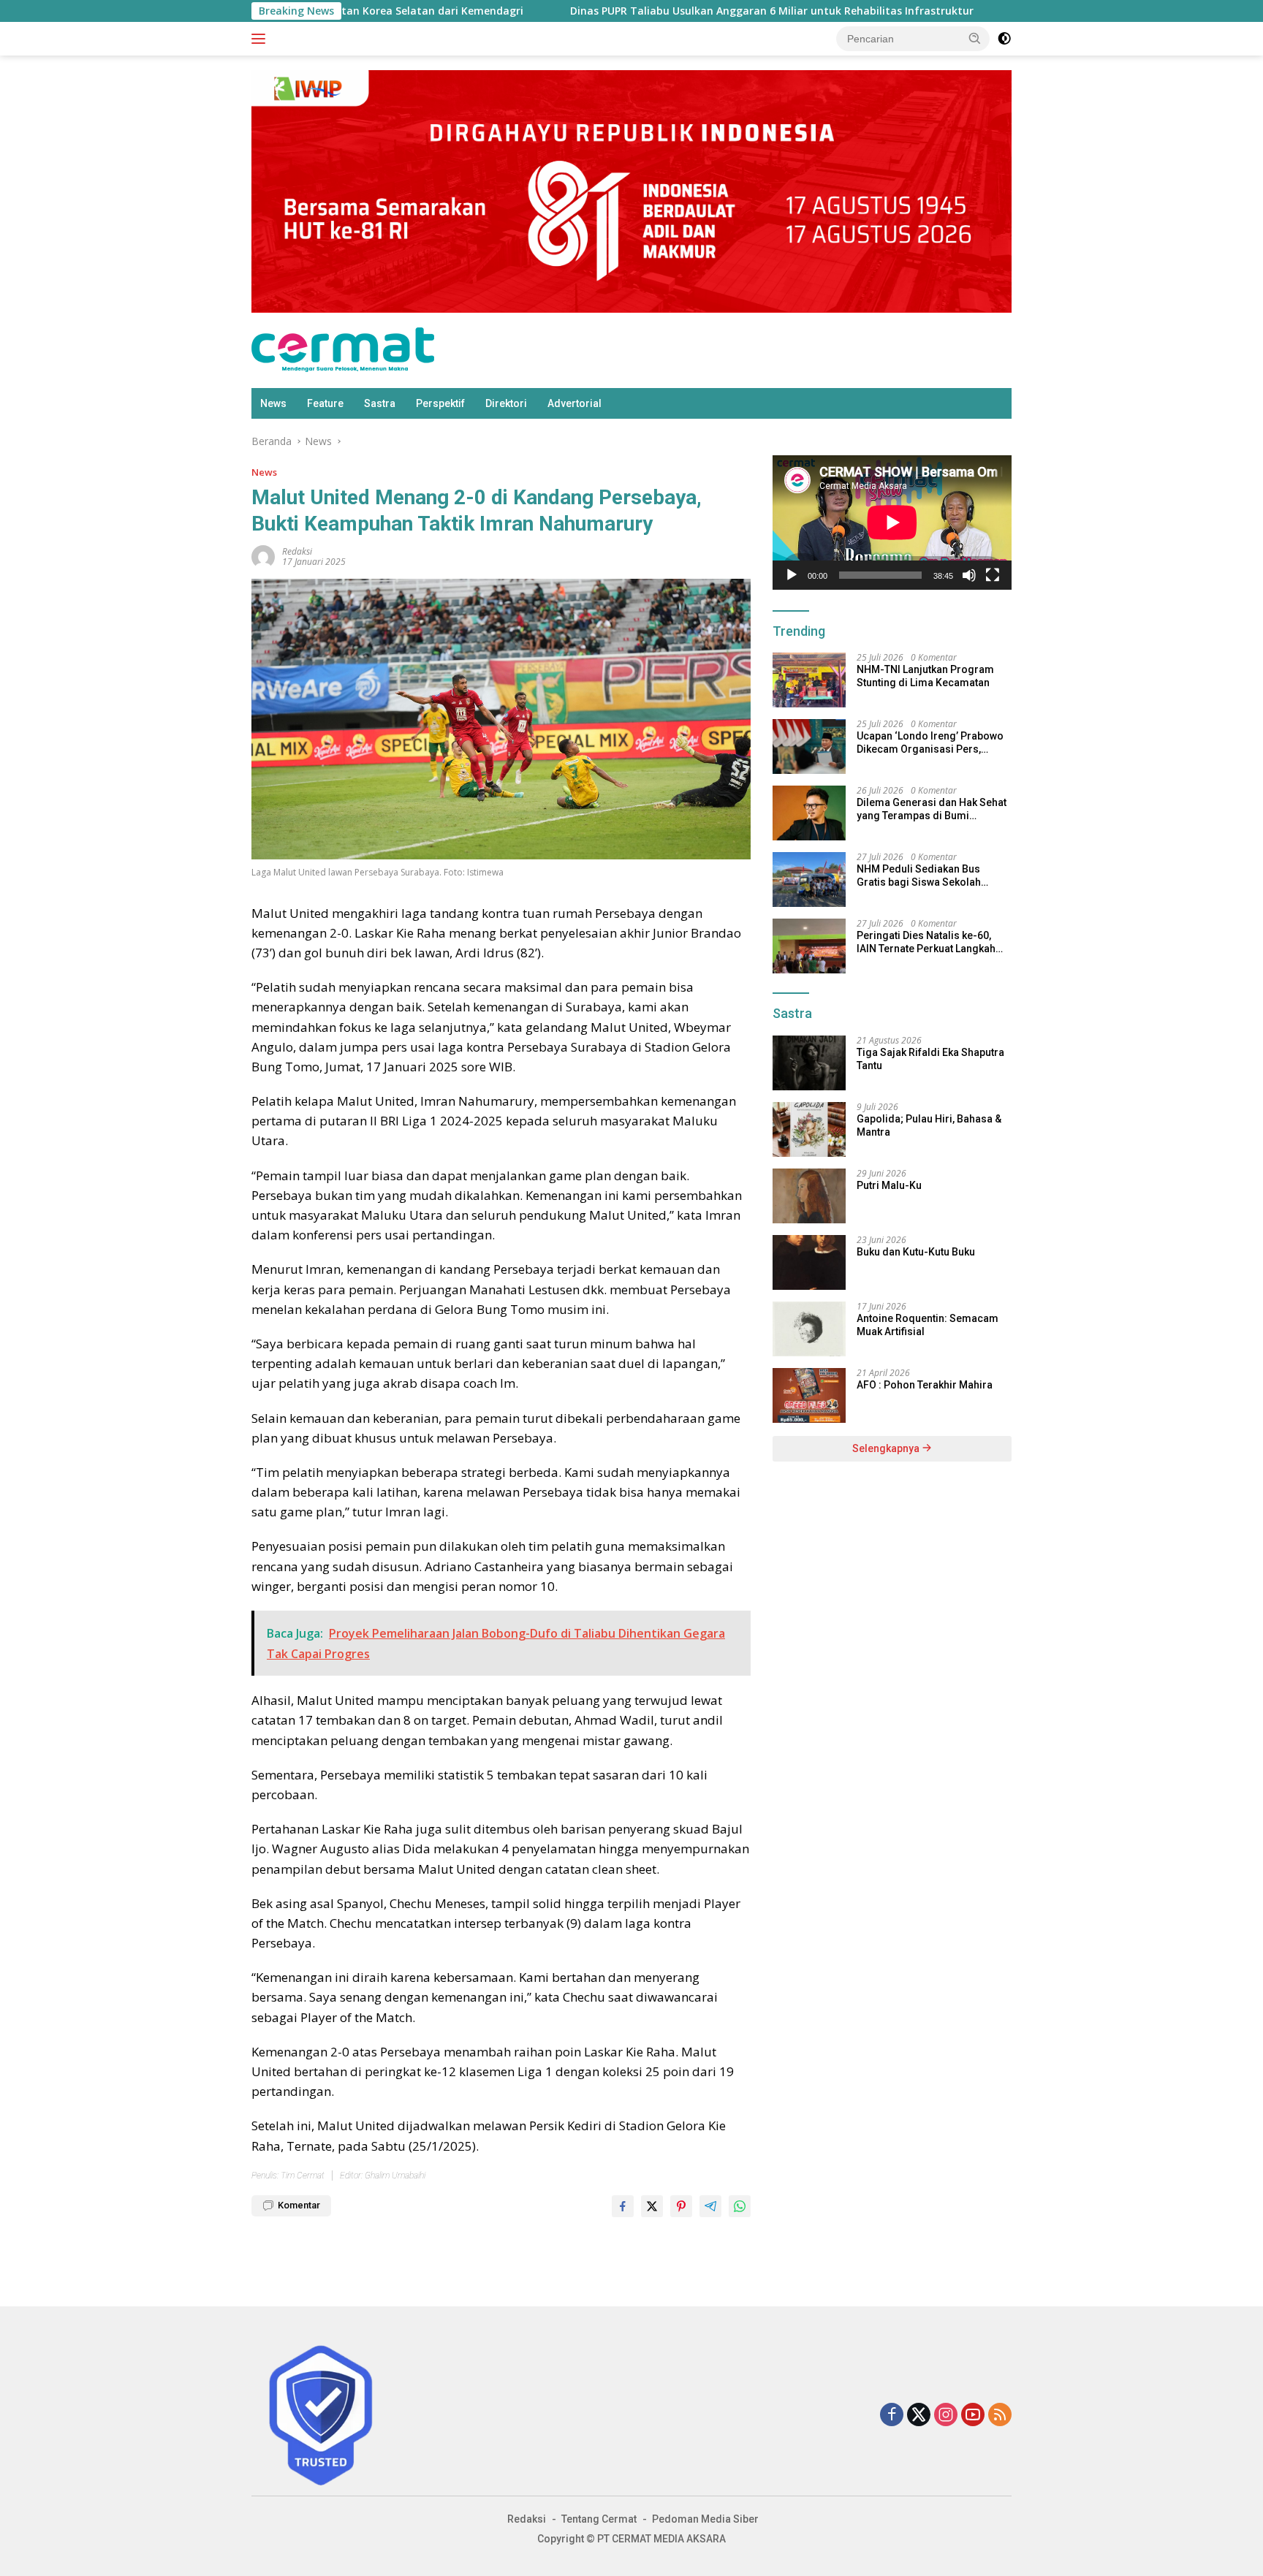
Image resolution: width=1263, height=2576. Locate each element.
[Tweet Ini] (652, 2206)
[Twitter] (919, 2416)
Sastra (380, 403)
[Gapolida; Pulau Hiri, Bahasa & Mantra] (809, 1129)
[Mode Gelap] (1004, 39)
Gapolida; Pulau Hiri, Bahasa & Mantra (929, 1125)
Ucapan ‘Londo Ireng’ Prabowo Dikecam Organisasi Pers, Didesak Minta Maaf (930, 743)
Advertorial (574, 403)
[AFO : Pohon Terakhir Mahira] (809, 1395)
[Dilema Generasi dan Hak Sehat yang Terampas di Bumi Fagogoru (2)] (809, 813)
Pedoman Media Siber (705, 2519)
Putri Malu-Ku (889, 1185)
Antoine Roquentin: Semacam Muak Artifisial (928, 1325)
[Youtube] (973, 2416)
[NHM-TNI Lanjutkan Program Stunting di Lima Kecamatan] (809, 680)
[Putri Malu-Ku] (809, 1196)
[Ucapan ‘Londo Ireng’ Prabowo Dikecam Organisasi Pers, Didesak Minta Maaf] (809, 746)
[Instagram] (946, 2416)
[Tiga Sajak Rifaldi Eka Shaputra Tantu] (809, 1063)
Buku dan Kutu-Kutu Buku (916, 1252)
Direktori (506, 403)
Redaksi (527, 2519)
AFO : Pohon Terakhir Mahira (925, 1385)
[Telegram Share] (710, 2206)
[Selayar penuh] (993, 575)
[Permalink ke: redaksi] (263, 555)
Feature (325, 403)
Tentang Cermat (599, 2519)
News (273, 403)
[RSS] (1000, 2416)
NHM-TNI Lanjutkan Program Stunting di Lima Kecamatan (925, 676)
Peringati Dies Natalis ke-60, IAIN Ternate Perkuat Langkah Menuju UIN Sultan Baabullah (926, 942)
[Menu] (261, 39)
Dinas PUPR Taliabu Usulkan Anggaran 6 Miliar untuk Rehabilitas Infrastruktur (665, 11)
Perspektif (440, 403)
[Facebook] (892, 2416)
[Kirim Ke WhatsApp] (740, 2206)
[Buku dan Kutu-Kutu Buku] (809, 1262)
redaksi (297, 551)
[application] (892, 523)
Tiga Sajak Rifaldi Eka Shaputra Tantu (930, 1059)
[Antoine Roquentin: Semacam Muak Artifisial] (809, 1329)
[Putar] (792, 575)
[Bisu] (969, 575)
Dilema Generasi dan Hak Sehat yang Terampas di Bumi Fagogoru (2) (932, 809)
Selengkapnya (887, 1448)
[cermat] (343, 349)
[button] (975, 38)
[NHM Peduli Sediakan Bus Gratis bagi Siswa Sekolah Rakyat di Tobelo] (809, 879)
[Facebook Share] (623, 2206)
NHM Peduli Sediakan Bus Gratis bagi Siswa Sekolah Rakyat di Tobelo (919, 876)
